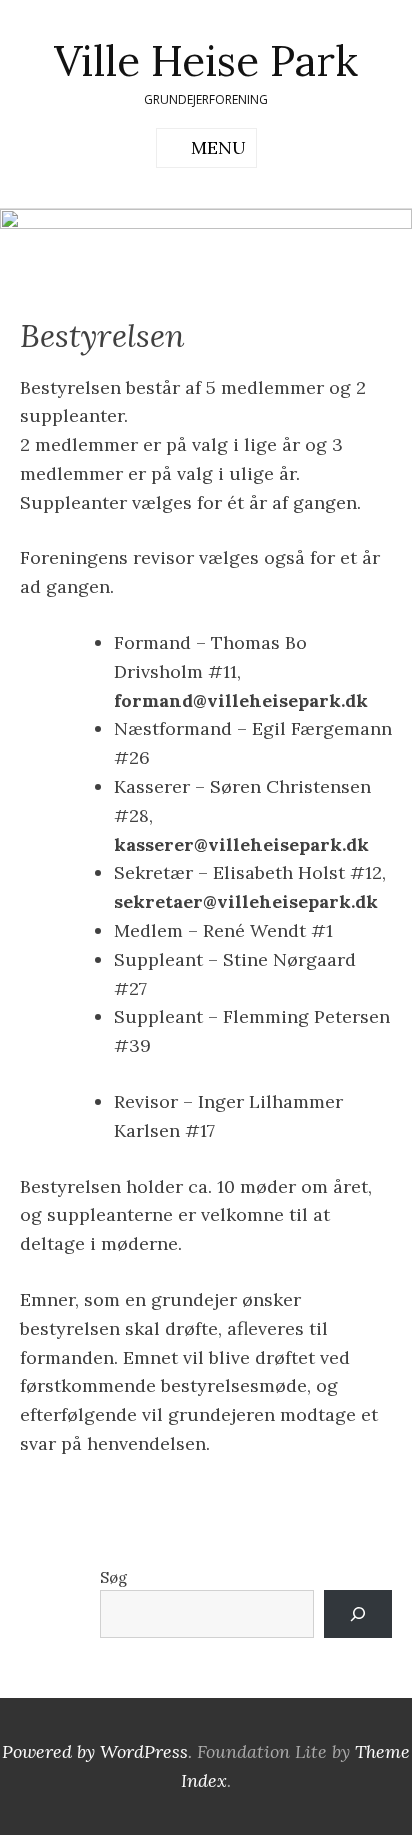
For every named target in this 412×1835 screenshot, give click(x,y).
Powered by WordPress (95, 1751)
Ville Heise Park (206, 61)
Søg (113, 1577)
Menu (218, 147)
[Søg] (358, 1614)
